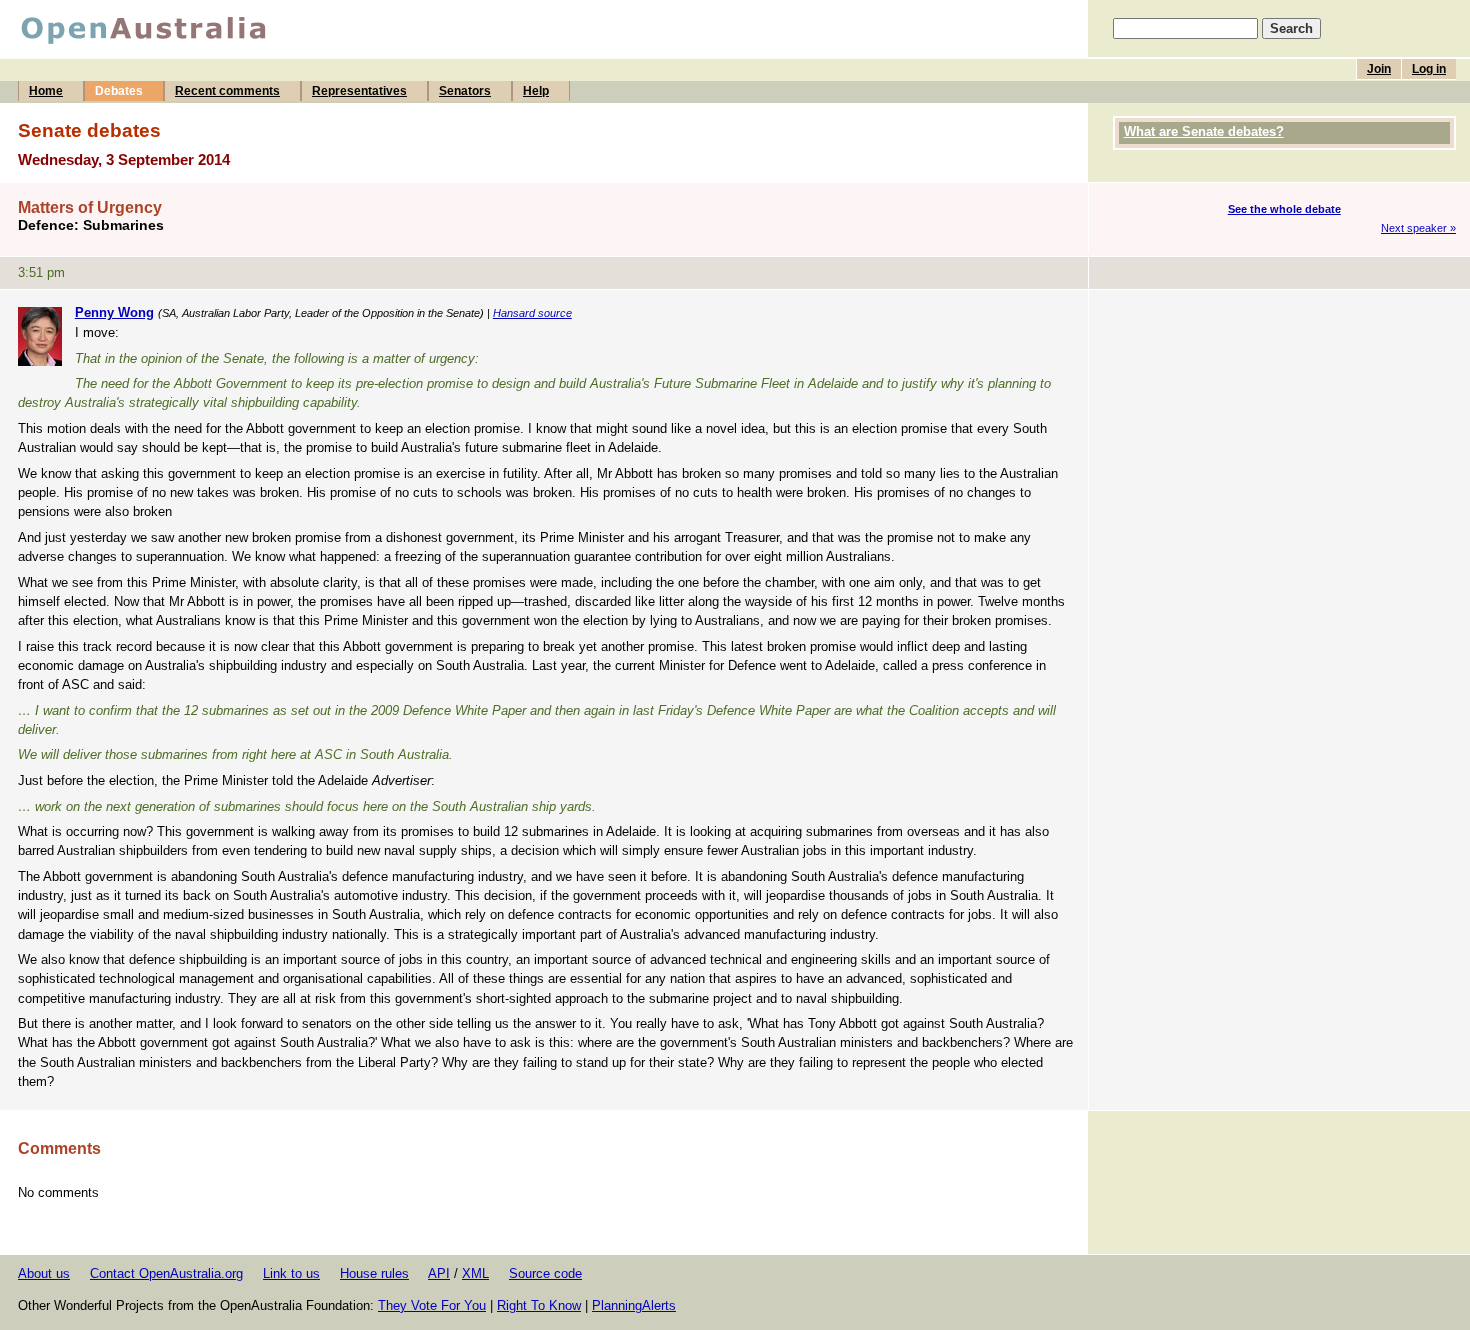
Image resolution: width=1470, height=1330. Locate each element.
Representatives (359, 91)
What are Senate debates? (1204, 131)
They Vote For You (432, 1305)
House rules (374, 1273)
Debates (119, 91)
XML (475, 1273)
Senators (465, 91)
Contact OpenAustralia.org (166, 1273)
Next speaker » (1418, 228)
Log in (1429, 69)
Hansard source (532, 313)
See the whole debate (1284, 209)
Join (1379, 69)
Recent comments (227, 91)
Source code (545, 1273)
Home (46, 91)
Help (536, 91)
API (439, 1273)
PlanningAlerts (634, 1305)
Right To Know (539, 1305)
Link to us (291, 1273)
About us (44, 1273)
